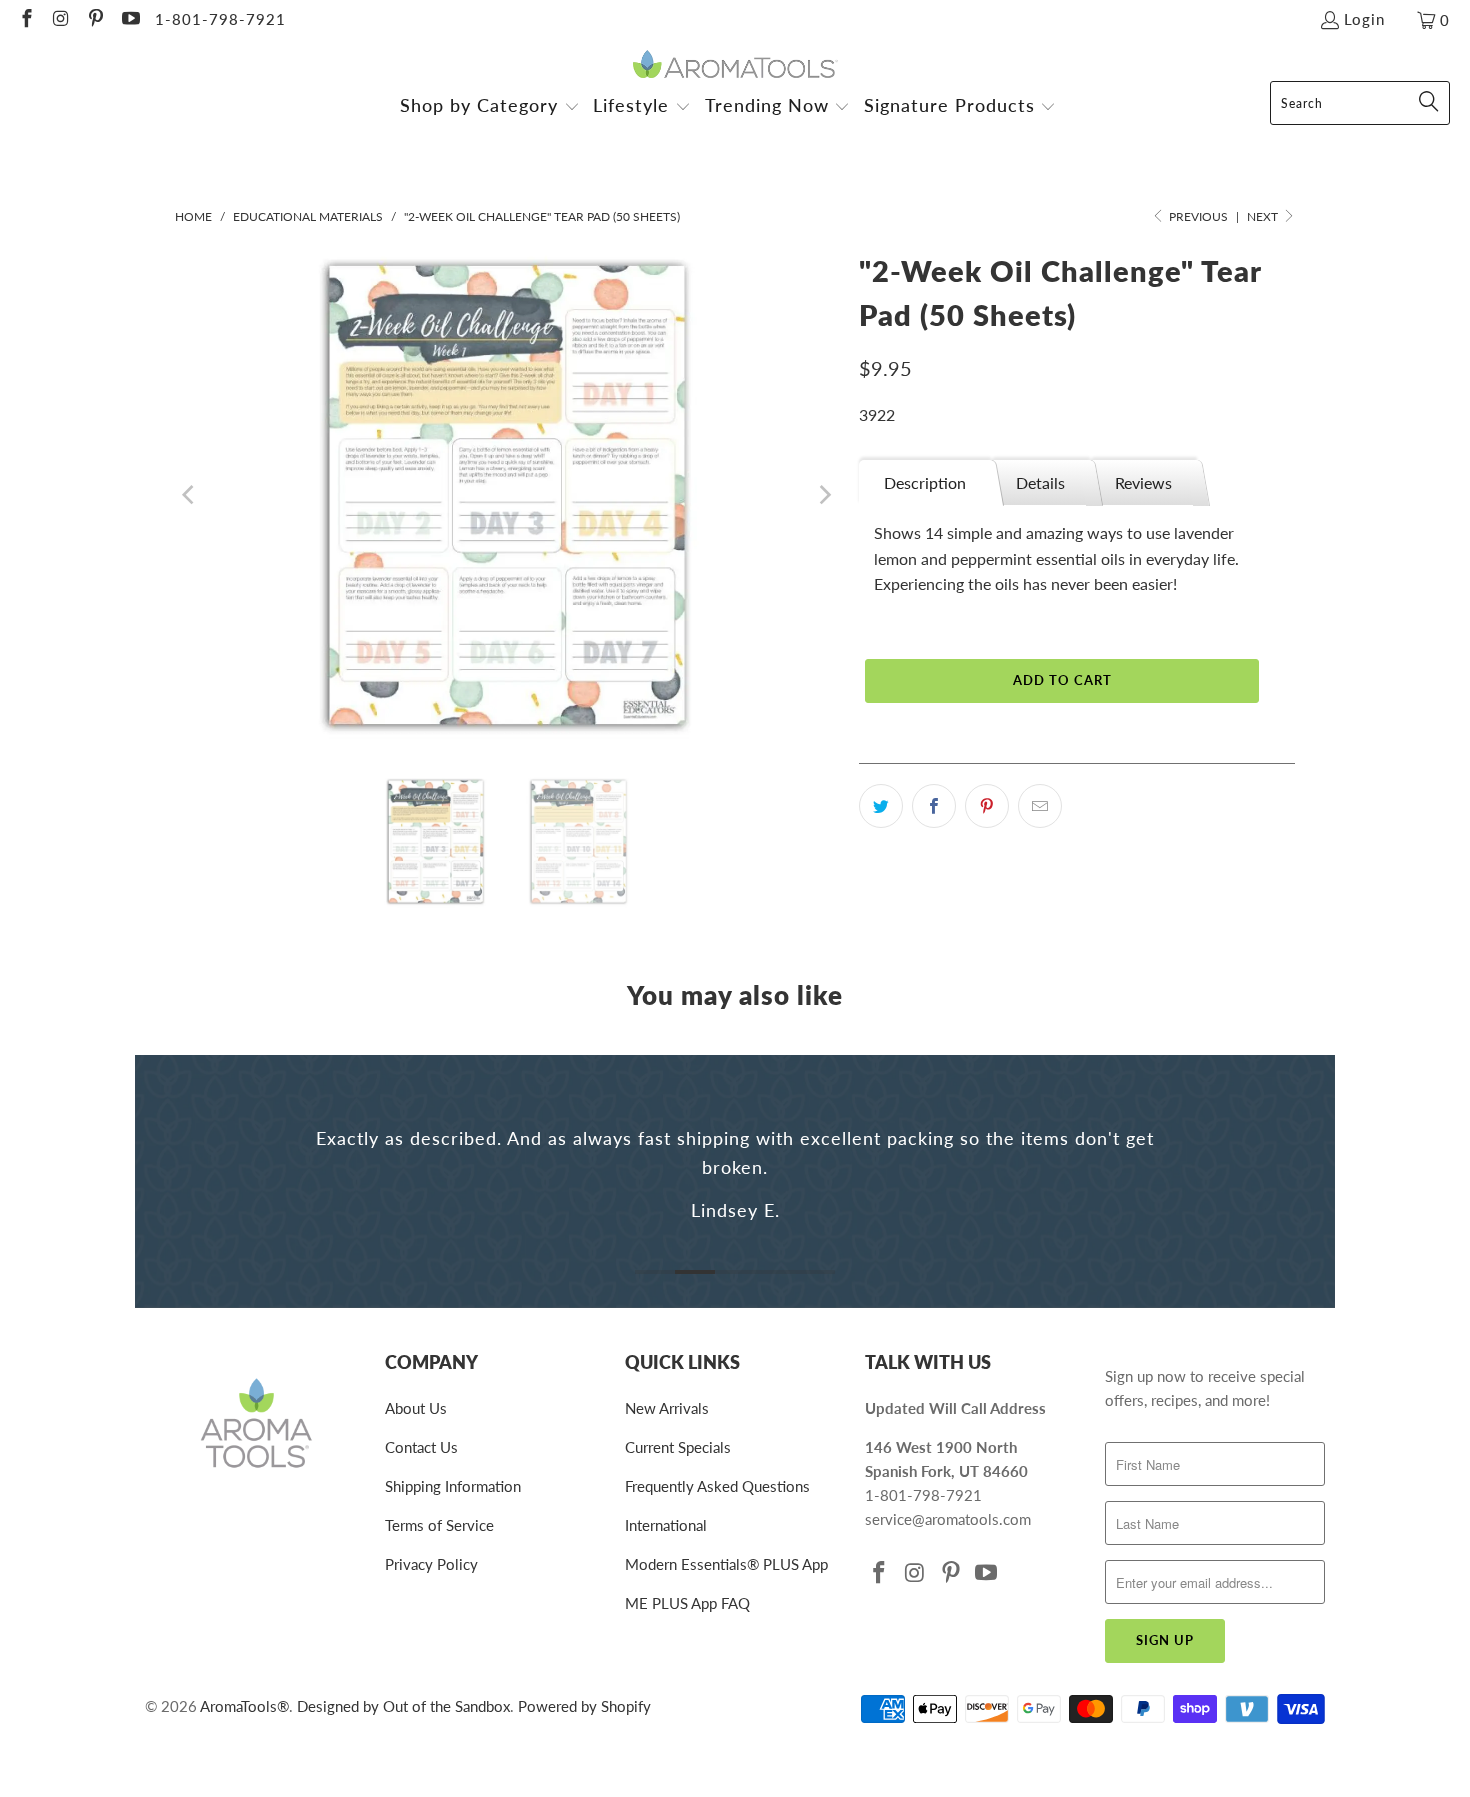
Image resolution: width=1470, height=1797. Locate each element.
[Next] (824, 495)
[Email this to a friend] (1040, 806)
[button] (490, 107)
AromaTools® (244, 1706)
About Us (416, 1408)
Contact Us (421, 1447)
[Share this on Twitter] (881, 806)
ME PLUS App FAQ (687, 1603)
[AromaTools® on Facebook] (25, 20)
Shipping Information (453, 1486)
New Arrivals (667, 1408)
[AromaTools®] (735, 65)
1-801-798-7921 (220, 19)
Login (1364, 19)
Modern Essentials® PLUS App (726, 1564)
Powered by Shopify (584, 1706)
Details (1040, 482)
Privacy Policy (431, 1564)
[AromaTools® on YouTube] (129, 20)
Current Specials (678, 1447)
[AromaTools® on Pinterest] (94, 20)
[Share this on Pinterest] (987, 806)
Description (925, 482)
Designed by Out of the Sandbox (403, 1706)
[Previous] (190, 495)
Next (1264, 216)
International (666, 1525)
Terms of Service (439, 1525)
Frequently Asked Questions (717, 1486)
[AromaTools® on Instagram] (60, 20)
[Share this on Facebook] (934, 806)
